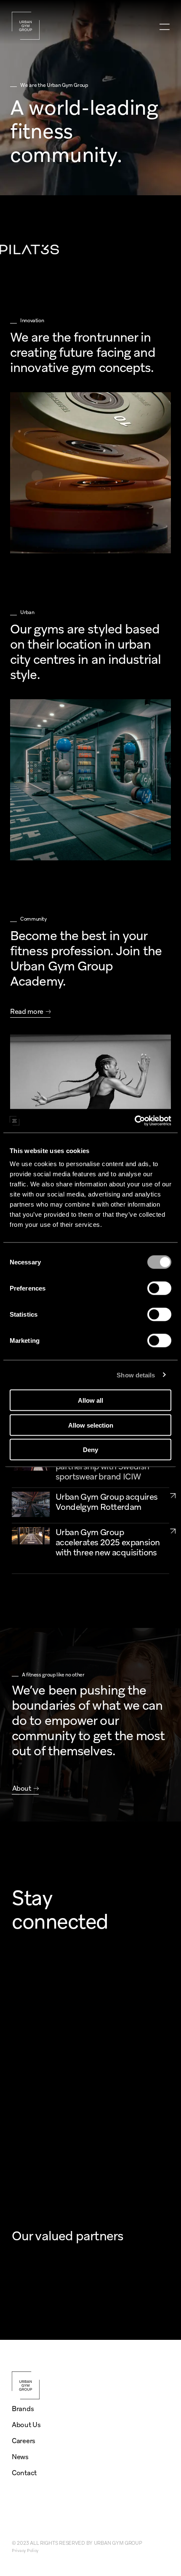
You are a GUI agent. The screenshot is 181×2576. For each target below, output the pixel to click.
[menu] (164, 27)
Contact (24, 2473)
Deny (90, 1450)
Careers (24, 2441)
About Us (26, 2425)
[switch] (159, 1288)
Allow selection (91, 1425)
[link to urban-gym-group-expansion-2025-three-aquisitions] (173, 1531)
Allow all (90, 1400)
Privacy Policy (25, 2550)
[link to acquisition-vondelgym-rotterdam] (173, 1495)
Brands (23, 2409)
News (20, 2457)
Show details (136, 1375)
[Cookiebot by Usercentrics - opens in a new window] (134, 1121)
